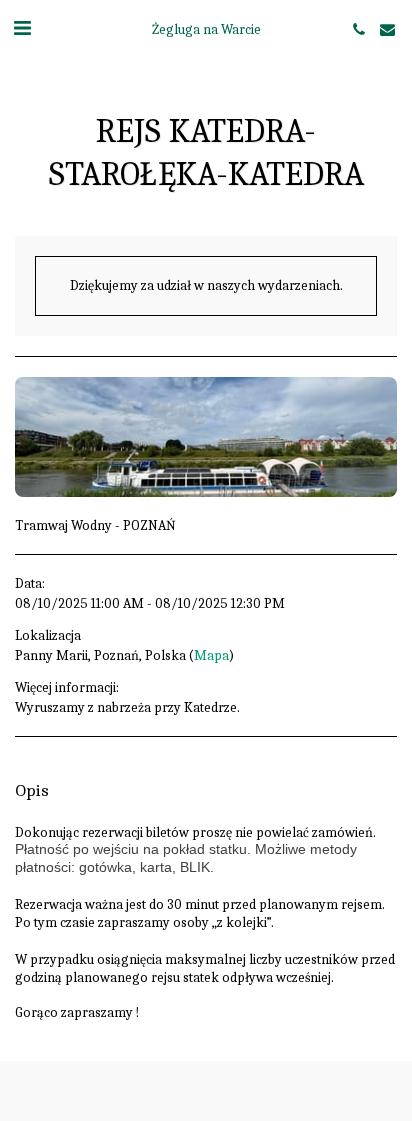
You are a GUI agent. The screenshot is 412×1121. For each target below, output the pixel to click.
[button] (22, 28)
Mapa (211, 655)
